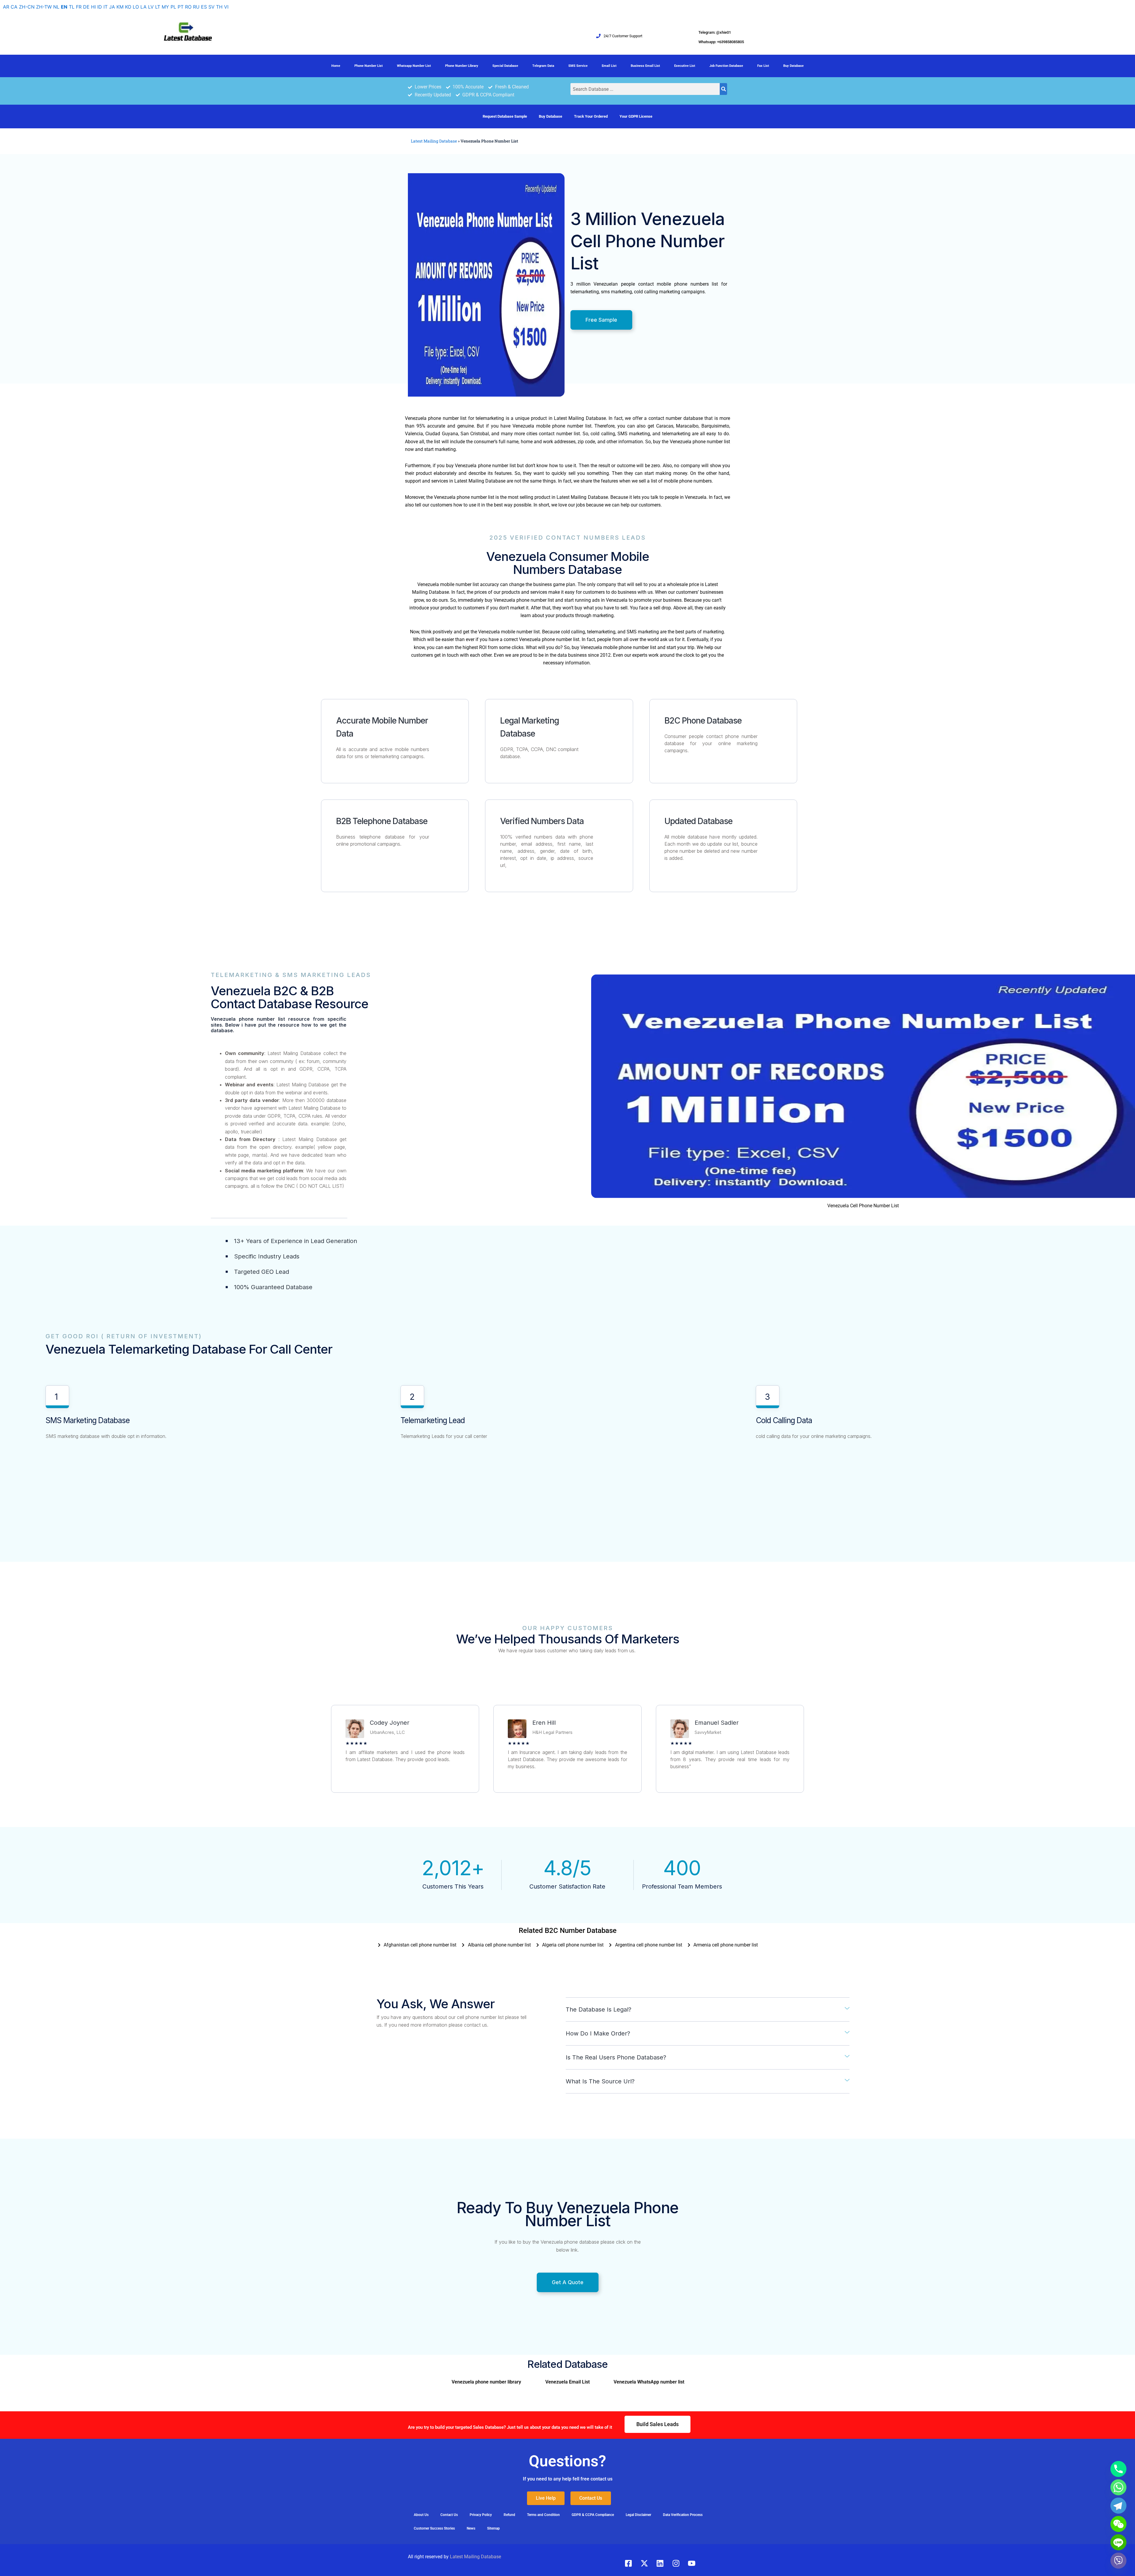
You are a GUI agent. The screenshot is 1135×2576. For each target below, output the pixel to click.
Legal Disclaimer (638, 2515)
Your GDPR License (636, 116)
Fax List (763, 66)
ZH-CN (27, 7)
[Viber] (1118, 2561)
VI (226, 7)
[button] (708, 2010)
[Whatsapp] (1118, 2487)
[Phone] (1118, 2469)
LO (136, 7)
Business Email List (645, 66)
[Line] (1118, 2542)
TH (219, 7)
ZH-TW (44, 7)
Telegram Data (543, 66)
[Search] (723, 89)
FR (79, 7)
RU (196, 7)
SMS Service (578, 66)
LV (151, 7)
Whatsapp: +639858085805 (721, 42)
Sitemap (493, 2528)
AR (6, 7)
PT (181, 7)
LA (144, 7)
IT (106, 7)
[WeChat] (1118, 2524)
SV (211, 7)
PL (173, 7)
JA (112, 7)
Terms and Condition (543, 2515)
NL (56, 7)
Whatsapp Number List (414, 66)
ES (204, 7)
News (471, 2528)
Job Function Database (726, 66)
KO (128, 7)
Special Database (505, 66)
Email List (609, 66)
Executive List (685, 66)
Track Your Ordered (591, 116)
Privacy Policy (481, 2515)
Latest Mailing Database (434, 141)
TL (72, 7)
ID (100, 7)
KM (120, 7)
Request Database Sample (505, 116)
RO (188, 7)
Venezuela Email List (567, 2382)
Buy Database (793, 66)
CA (14, 7)
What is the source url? (600, 2081)
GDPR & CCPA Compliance (593, 2515)
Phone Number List (369, 66)
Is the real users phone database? (616, 2057)
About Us (421, 2515)
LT (158, 7)
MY (165, 7)
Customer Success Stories (434, 2528)
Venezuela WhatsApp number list (649, 2382)
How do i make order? (598, 2033)
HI (93, 7)
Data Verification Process (683, 2515)
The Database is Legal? (599, 2009)
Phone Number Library (462, 66)
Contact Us (449, 2515)
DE (86, 7)
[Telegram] (1118, 2506)
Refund (509, 2515)
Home (336, 66)
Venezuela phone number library (486, 2382)
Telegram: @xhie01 (715, 32)
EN (64, 7)
